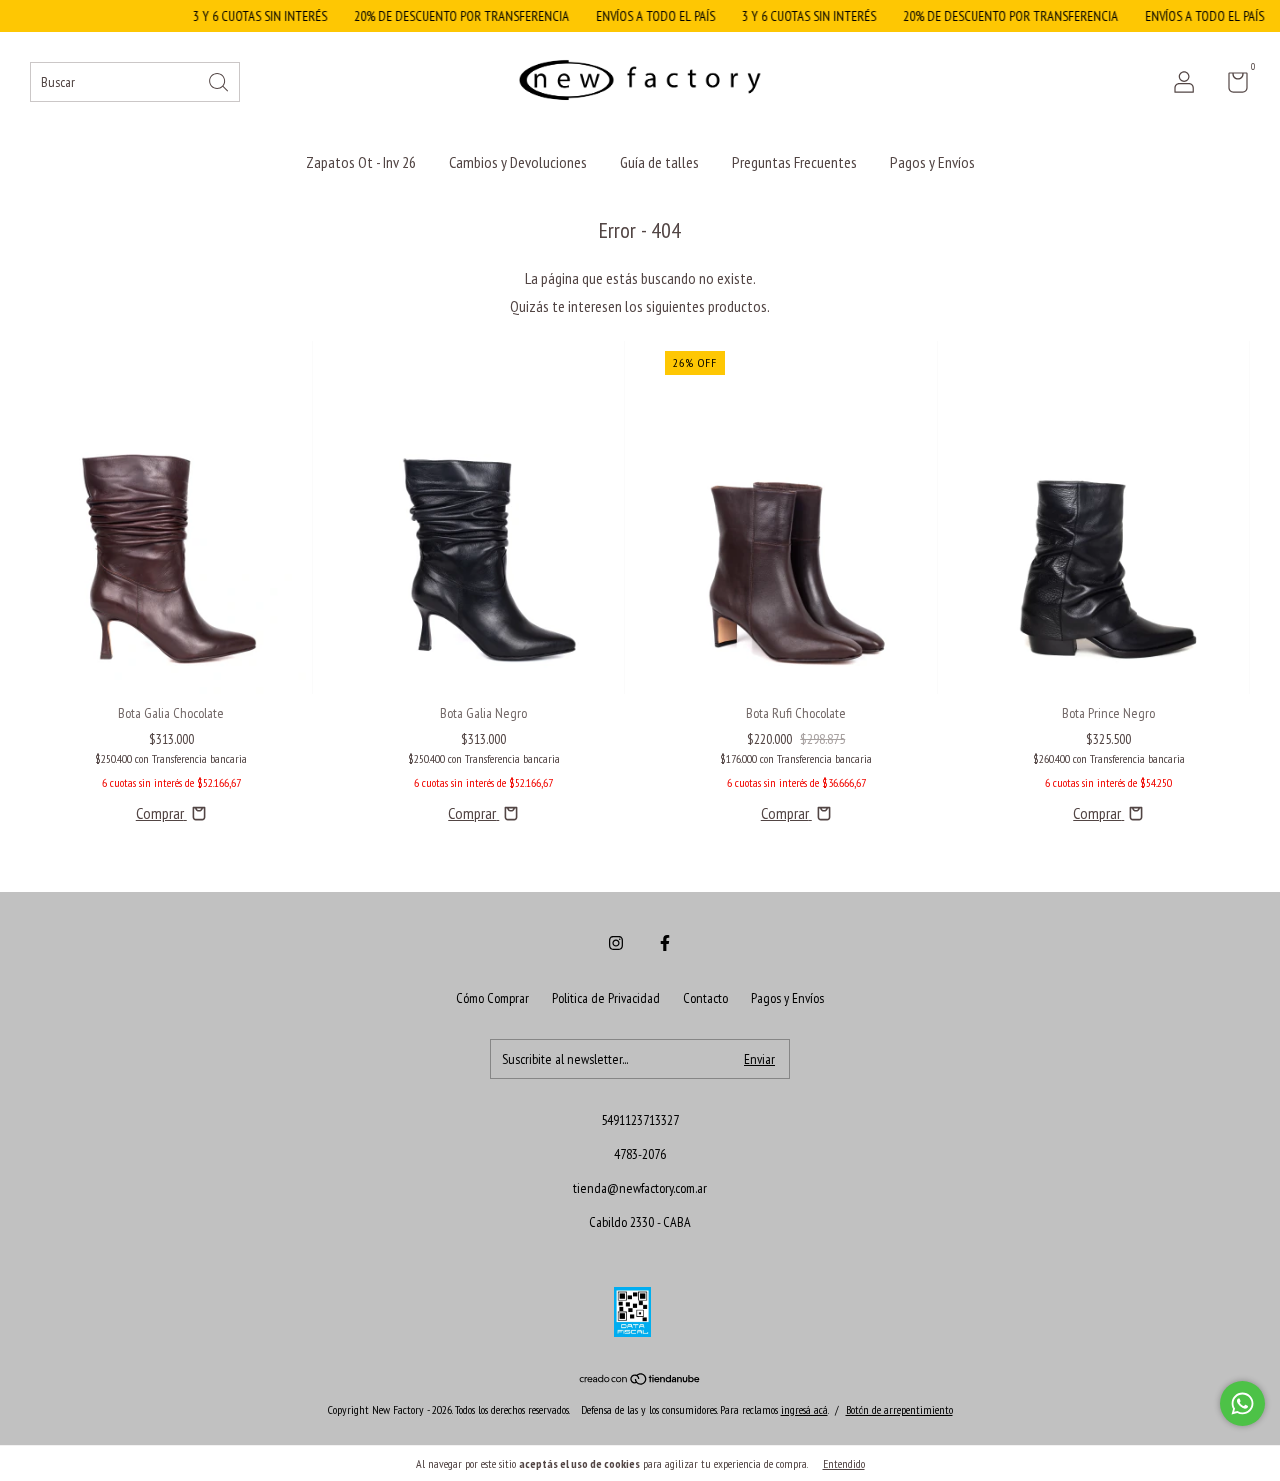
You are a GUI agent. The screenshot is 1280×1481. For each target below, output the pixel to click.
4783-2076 (640, 1154)
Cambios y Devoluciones (518, 162)
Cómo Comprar (492, 998)
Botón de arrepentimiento (899, 1409)
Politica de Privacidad (606, 998)
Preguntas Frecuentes (794, 162)
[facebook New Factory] (665, 943)
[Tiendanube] (640, 1380)
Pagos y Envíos (932, 162)
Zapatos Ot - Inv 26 (361, 162)
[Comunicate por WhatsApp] (1242, 1403)
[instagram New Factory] (616, 943)
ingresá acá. (804, 1409)
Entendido (844, 1463)
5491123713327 (640, 1120)
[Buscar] (220, 80)
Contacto (705, 998)
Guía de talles (659, 162)
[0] (1230, 86)
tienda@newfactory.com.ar (640, 1188)
